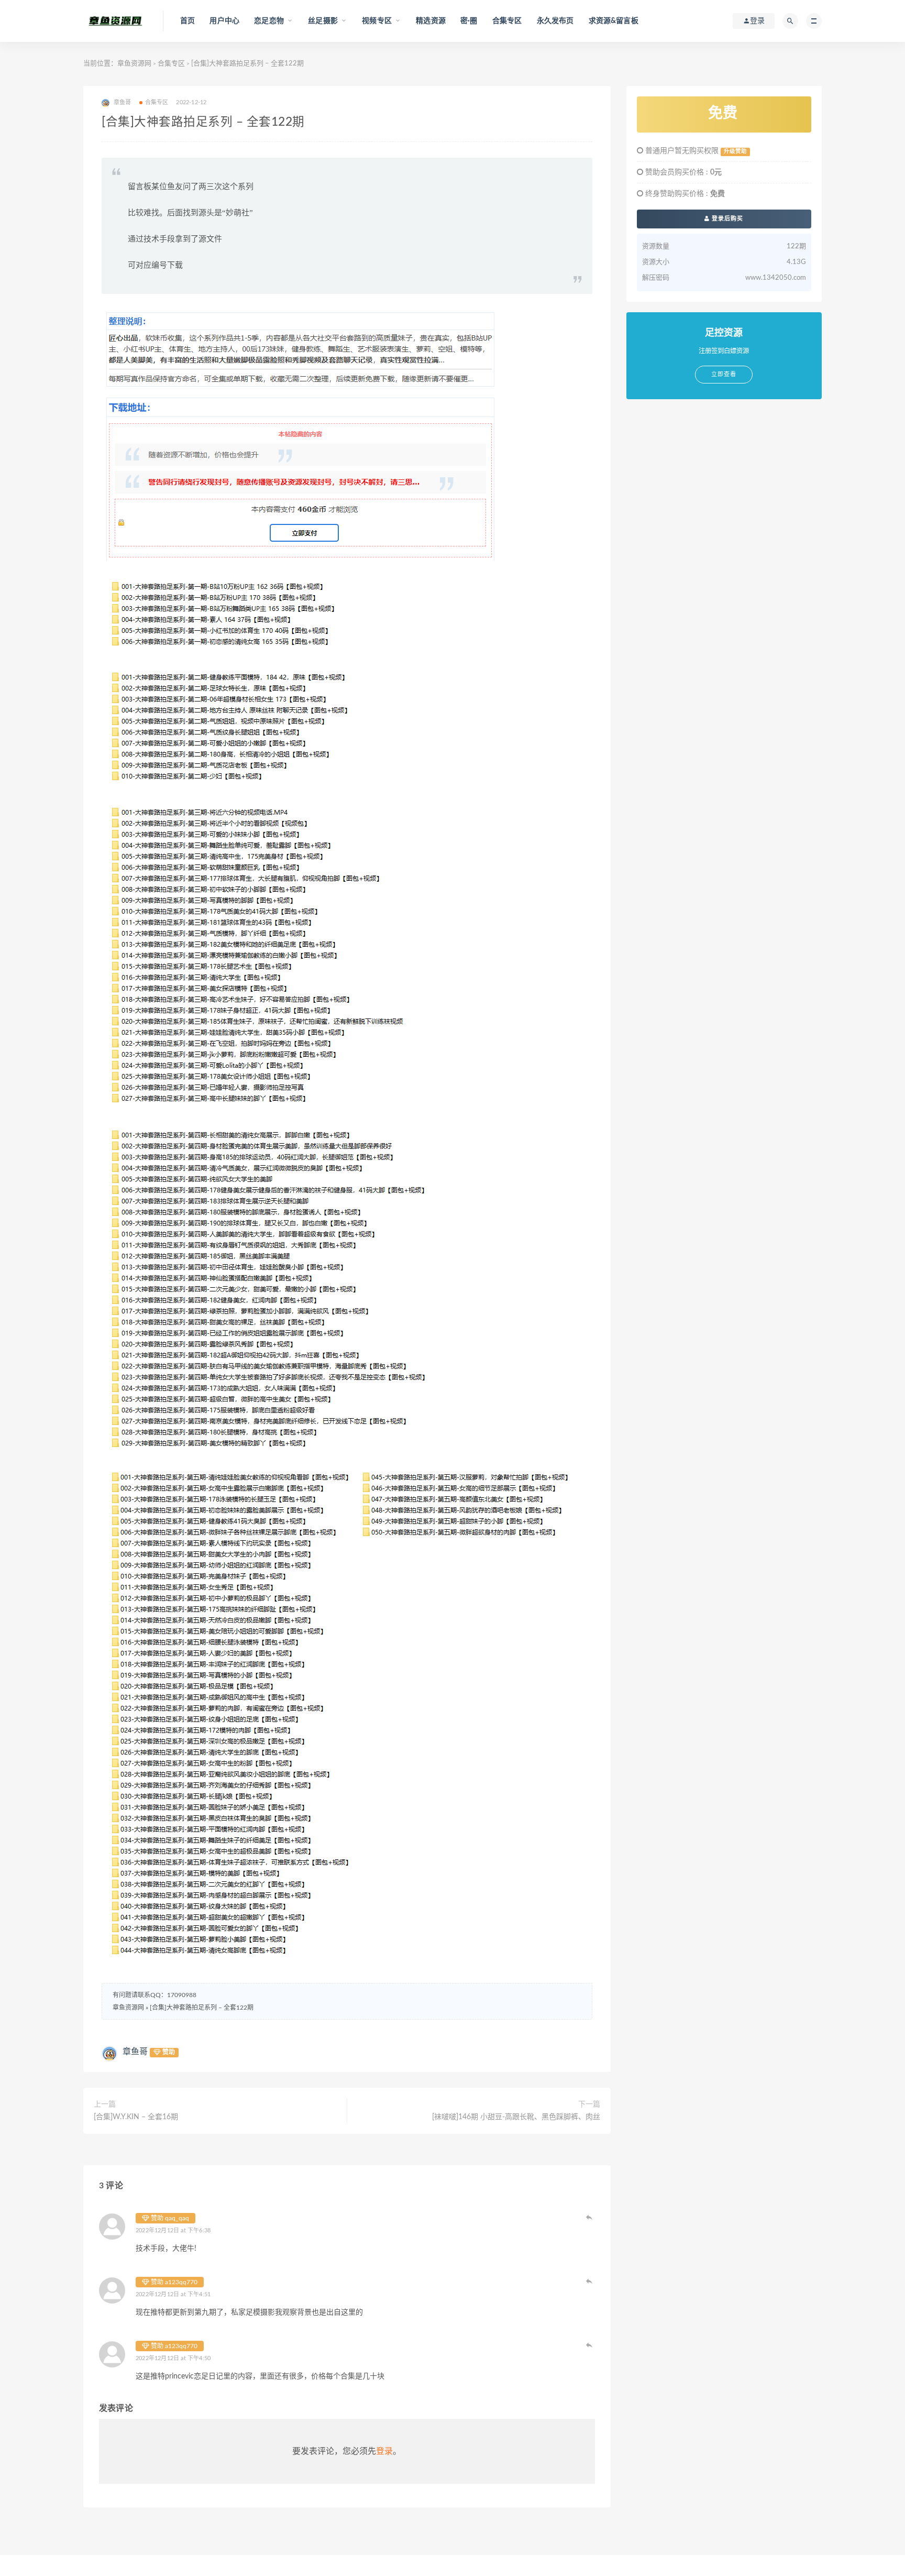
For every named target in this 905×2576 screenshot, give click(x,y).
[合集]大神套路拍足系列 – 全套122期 (202, 2008)
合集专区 (507, 21)
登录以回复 (590, 2217)
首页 (187, 21)
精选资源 (431, 21)
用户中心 (224, 21)
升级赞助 (735, 151)
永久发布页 (555, 21)
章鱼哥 (135, 2052)
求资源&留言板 (614, 21)
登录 (384, 2451)
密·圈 (469, 21)
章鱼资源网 (134, 64)
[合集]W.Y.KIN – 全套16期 (136, 2117)
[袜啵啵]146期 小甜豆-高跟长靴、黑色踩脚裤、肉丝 (516, 2117)
